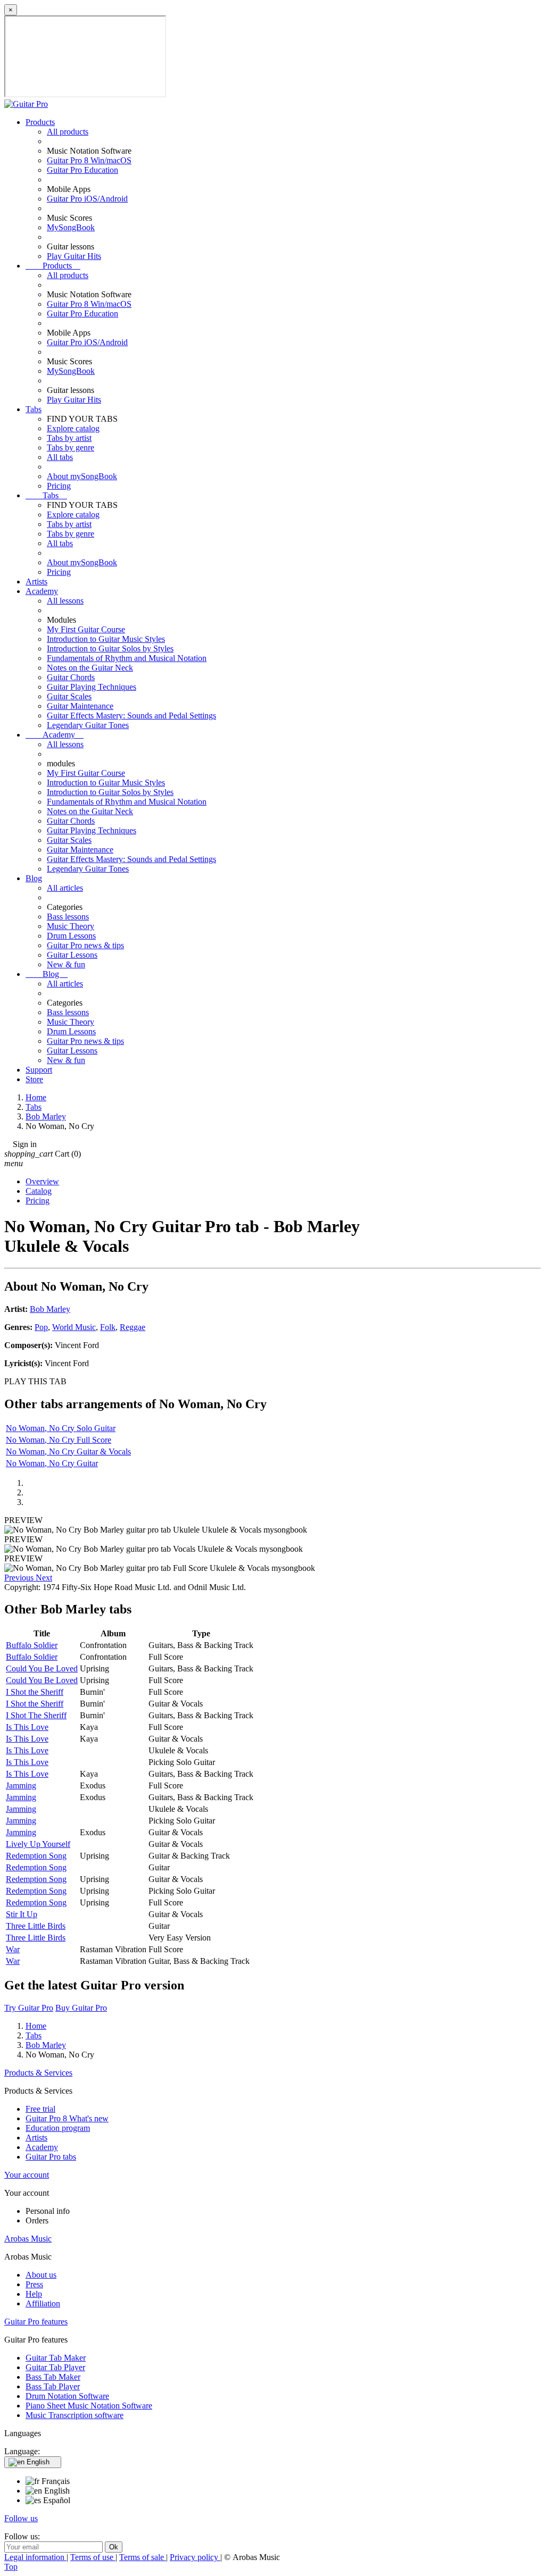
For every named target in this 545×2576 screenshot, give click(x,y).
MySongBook (71, 227)
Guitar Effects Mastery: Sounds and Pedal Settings (131, 716)
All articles (65, 888)
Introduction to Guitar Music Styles (106, 639)
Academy (42, 591)
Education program (58, 2128)
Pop (41, 1327)
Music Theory (71, 926)
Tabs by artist (69, 438)
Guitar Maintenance (80, 706)
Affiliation (43, 2303)
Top (11, 2567)
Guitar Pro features (36, 2322)
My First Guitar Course (86, 629)
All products (68, 132)
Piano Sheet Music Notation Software (89, 2406)
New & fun (66, 964)
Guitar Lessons (72, 955)
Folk (108, 1327)
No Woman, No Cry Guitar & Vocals (68, 1452)
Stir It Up (22, 1914)
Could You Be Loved (42, 1668)
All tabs (60, 457)
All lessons (65, 601)
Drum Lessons (71, 936)
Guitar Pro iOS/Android (87, 199)
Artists (36, 582)
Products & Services (38, 2073)
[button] (20, 1578)
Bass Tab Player (53, 2386)
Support (39, 1070)
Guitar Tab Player (55, 2367)
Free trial (40, 2109)
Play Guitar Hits (74, 256)
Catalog (39, 1191)
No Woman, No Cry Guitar (52, 1463)
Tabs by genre (71, 448)
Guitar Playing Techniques (92, 687)
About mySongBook (82, 476)
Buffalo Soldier (32, 1645)
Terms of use (93, 2557)
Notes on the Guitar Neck (90, 668)
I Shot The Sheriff (36, 1715)
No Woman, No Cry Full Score (59, 1440)
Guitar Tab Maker (56, 2358)
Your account (27, 2175)
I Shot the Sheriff (35, 1692)
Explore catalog (73, 428)
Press (34, 2284)
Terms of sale (143, 2557)
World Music (74, 1327)
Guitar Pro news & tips (85, 945)
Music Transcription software (75, 2415)
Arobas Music (28, 2239)
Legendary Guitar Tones (88, 725)
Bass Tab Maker (53, 2377)
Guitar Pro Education (82, 170)
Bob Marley (50, 1309)
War (13, 1949)
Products (40, 122)
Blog (34, 878)
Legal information (35, 2557)
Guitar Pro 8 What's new (67, 2118)
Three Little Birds (36, 1926)
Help (34, 2294)
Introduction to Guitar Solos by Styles (110, 649)
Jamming (21, 1785)
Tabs (34, 409)
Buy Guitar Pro (81, 2008)
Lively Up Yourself (38, 1844)
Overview (42, 1181)
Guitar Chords (71, 677)
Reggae (133, 1327)
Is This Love (27, 1727)
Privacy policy (195, 2557)
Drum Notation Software (67, 2396)
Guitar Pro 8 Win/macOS (89, 160)
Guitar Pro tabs (51, 2157)
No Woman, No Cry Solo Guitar (61, 1428)
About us (41, 2275)
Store (34, 1079)
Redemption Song (36, 1856)
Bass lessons (68, 917)
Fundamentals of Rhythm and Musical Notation (127, 658)
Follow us (21, 2518)
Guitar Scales (69, 696)
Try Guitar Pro (29, 2008)
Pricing (59, 486)
